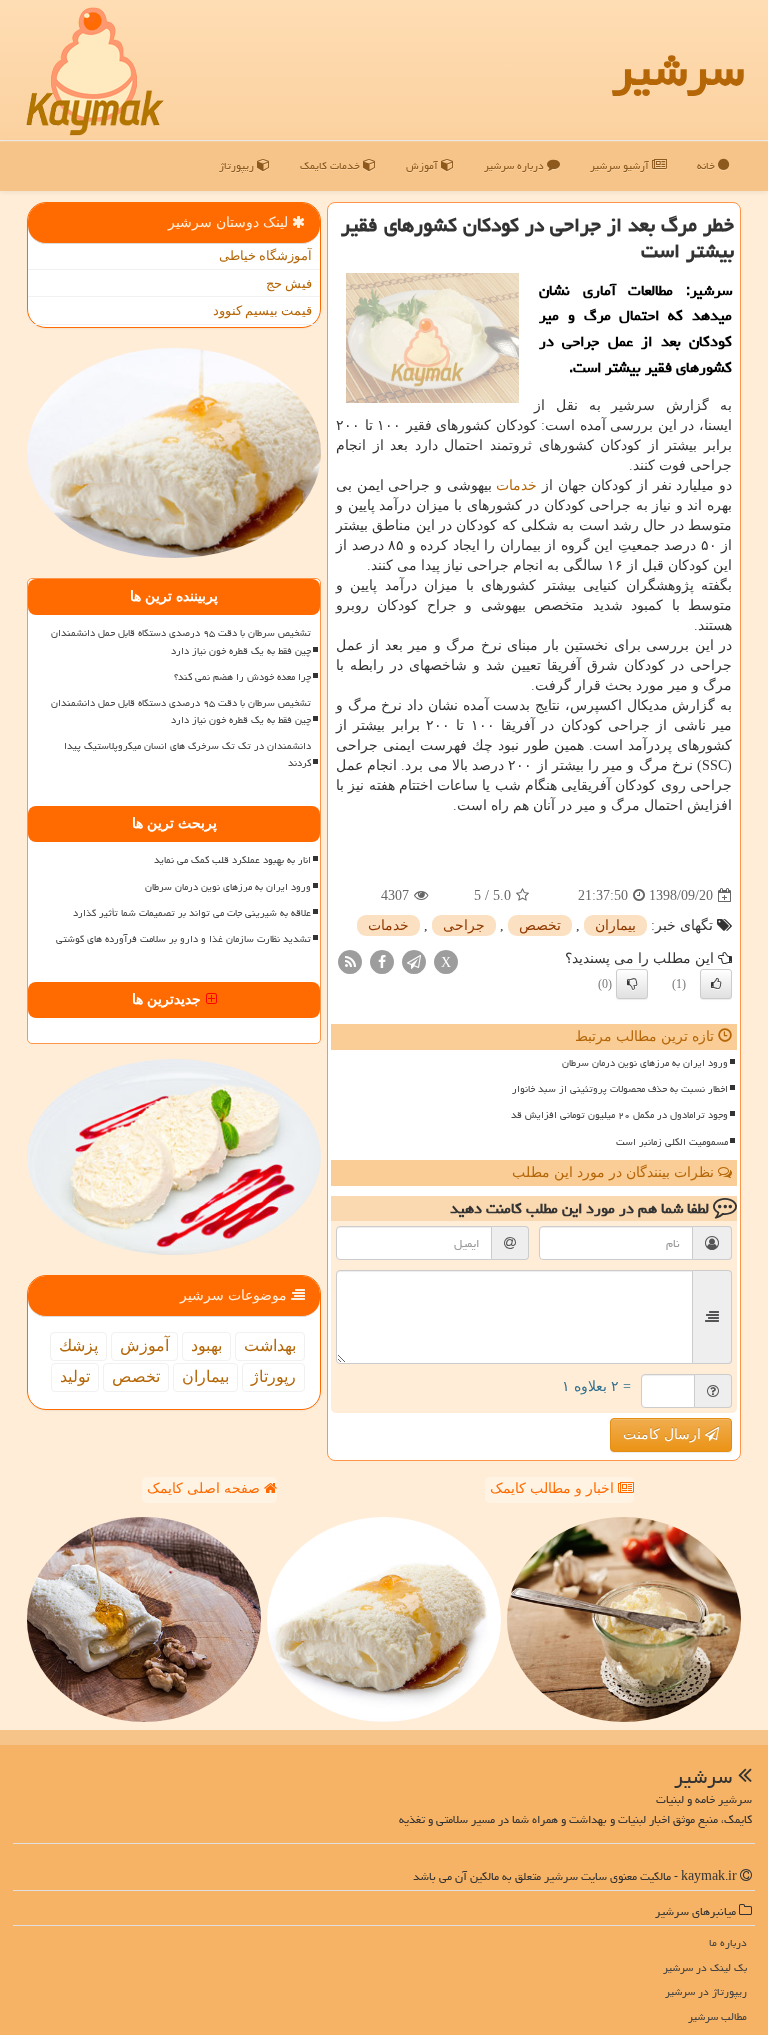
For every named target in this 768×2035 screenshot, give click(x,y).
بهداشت (270, 1345)
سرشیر (678, 70)
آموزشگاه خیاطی (265, 255)
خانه (707, 165)
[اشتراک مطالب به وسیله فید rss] (350, 961)
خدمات (516, 485)
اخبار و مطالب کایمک (554, 1488)
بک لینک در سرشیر (705, 1967)
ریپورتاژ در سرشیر (706, 1991)
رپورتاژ (273, 1376)
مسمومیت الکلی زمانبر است (672, 1142)
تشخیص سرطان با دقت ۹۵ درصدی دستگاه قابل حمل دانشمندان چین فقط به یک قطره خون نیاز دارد (181, 641)
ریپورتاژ (238, 165)
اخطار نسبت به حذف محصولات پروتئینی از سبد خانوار (620, 1089)
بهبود (206, 1345)
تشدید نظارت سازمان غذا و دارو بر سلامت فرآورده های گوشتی (183, 939)
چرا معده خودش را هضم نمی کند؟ (242, 677)
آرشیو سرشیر (621, 165)
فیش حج (289, 283)
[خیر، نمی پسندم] (632, 984)
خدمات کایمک (331, 165)
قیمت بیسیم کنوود (262, 310)
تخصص (540, 925)
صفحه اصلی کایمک (205, 1488)
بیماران (615, 925)
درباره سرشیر (515, 165)
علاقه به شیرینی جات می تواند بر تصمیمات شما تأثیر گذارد (192, 913)
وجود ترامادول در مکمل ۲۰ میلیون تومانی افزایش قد (619, 1115)
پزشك (78, 1345)
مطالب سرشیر (717, 2016)
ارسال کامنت (664, 1434)
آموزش (423, 165)
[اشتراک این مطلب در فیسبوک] (382, 961)
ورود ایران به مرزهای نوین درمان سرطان (645, 1063)
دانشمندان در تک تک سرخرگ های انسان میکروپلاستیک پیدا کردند (187, 754)
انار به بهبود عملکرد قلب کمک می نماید (232, 860)
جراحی (464, 925)
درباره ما (728, 1942)
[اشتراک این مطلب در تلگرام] (414, 961)
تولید (75, 1376)
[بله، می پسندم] (716, 984)
